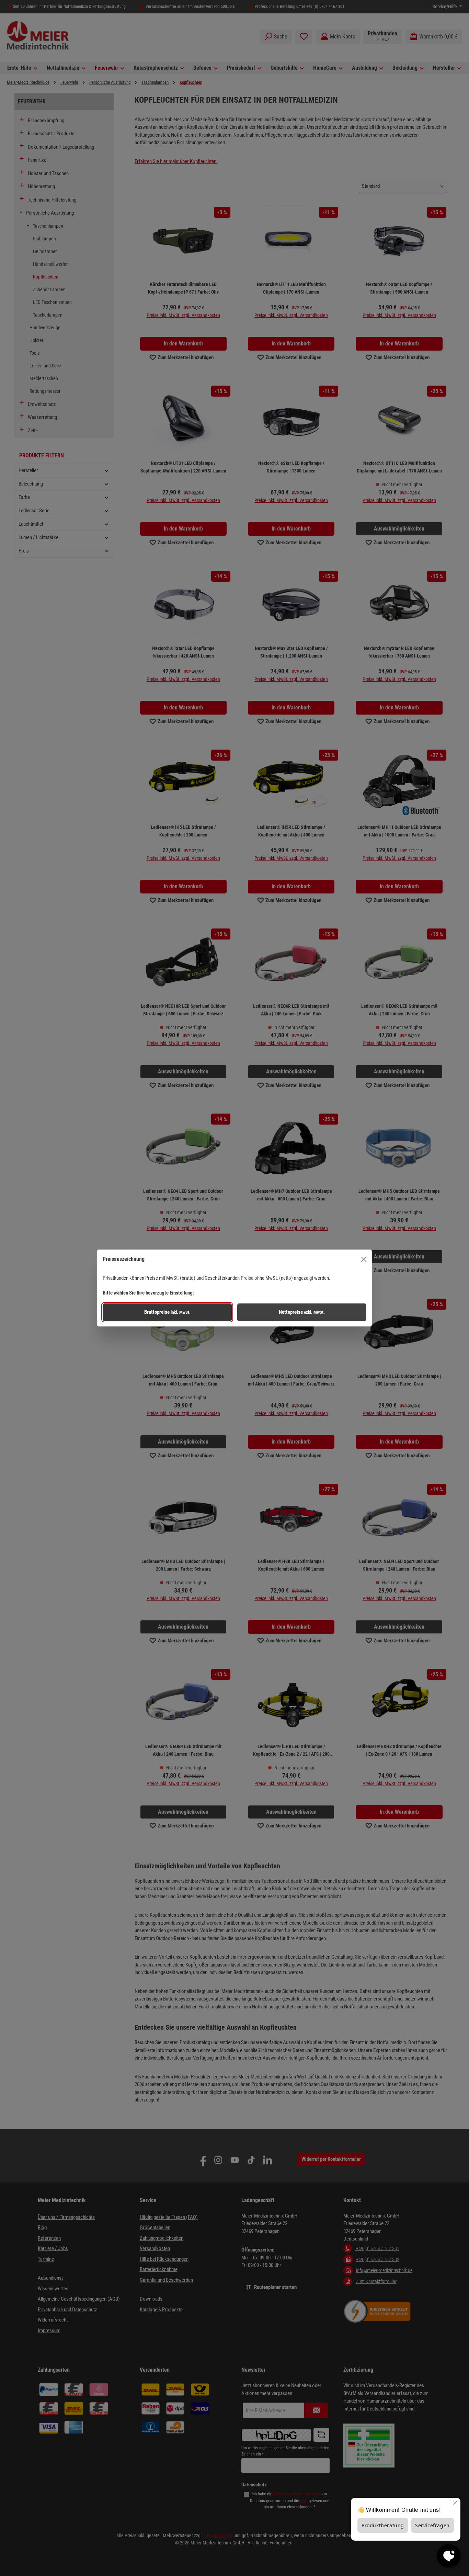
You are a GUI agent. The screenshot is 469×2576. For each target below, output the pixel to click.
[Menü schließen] (364, 1259)
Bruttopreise (167, 1312)
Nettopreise (302, 1312)
